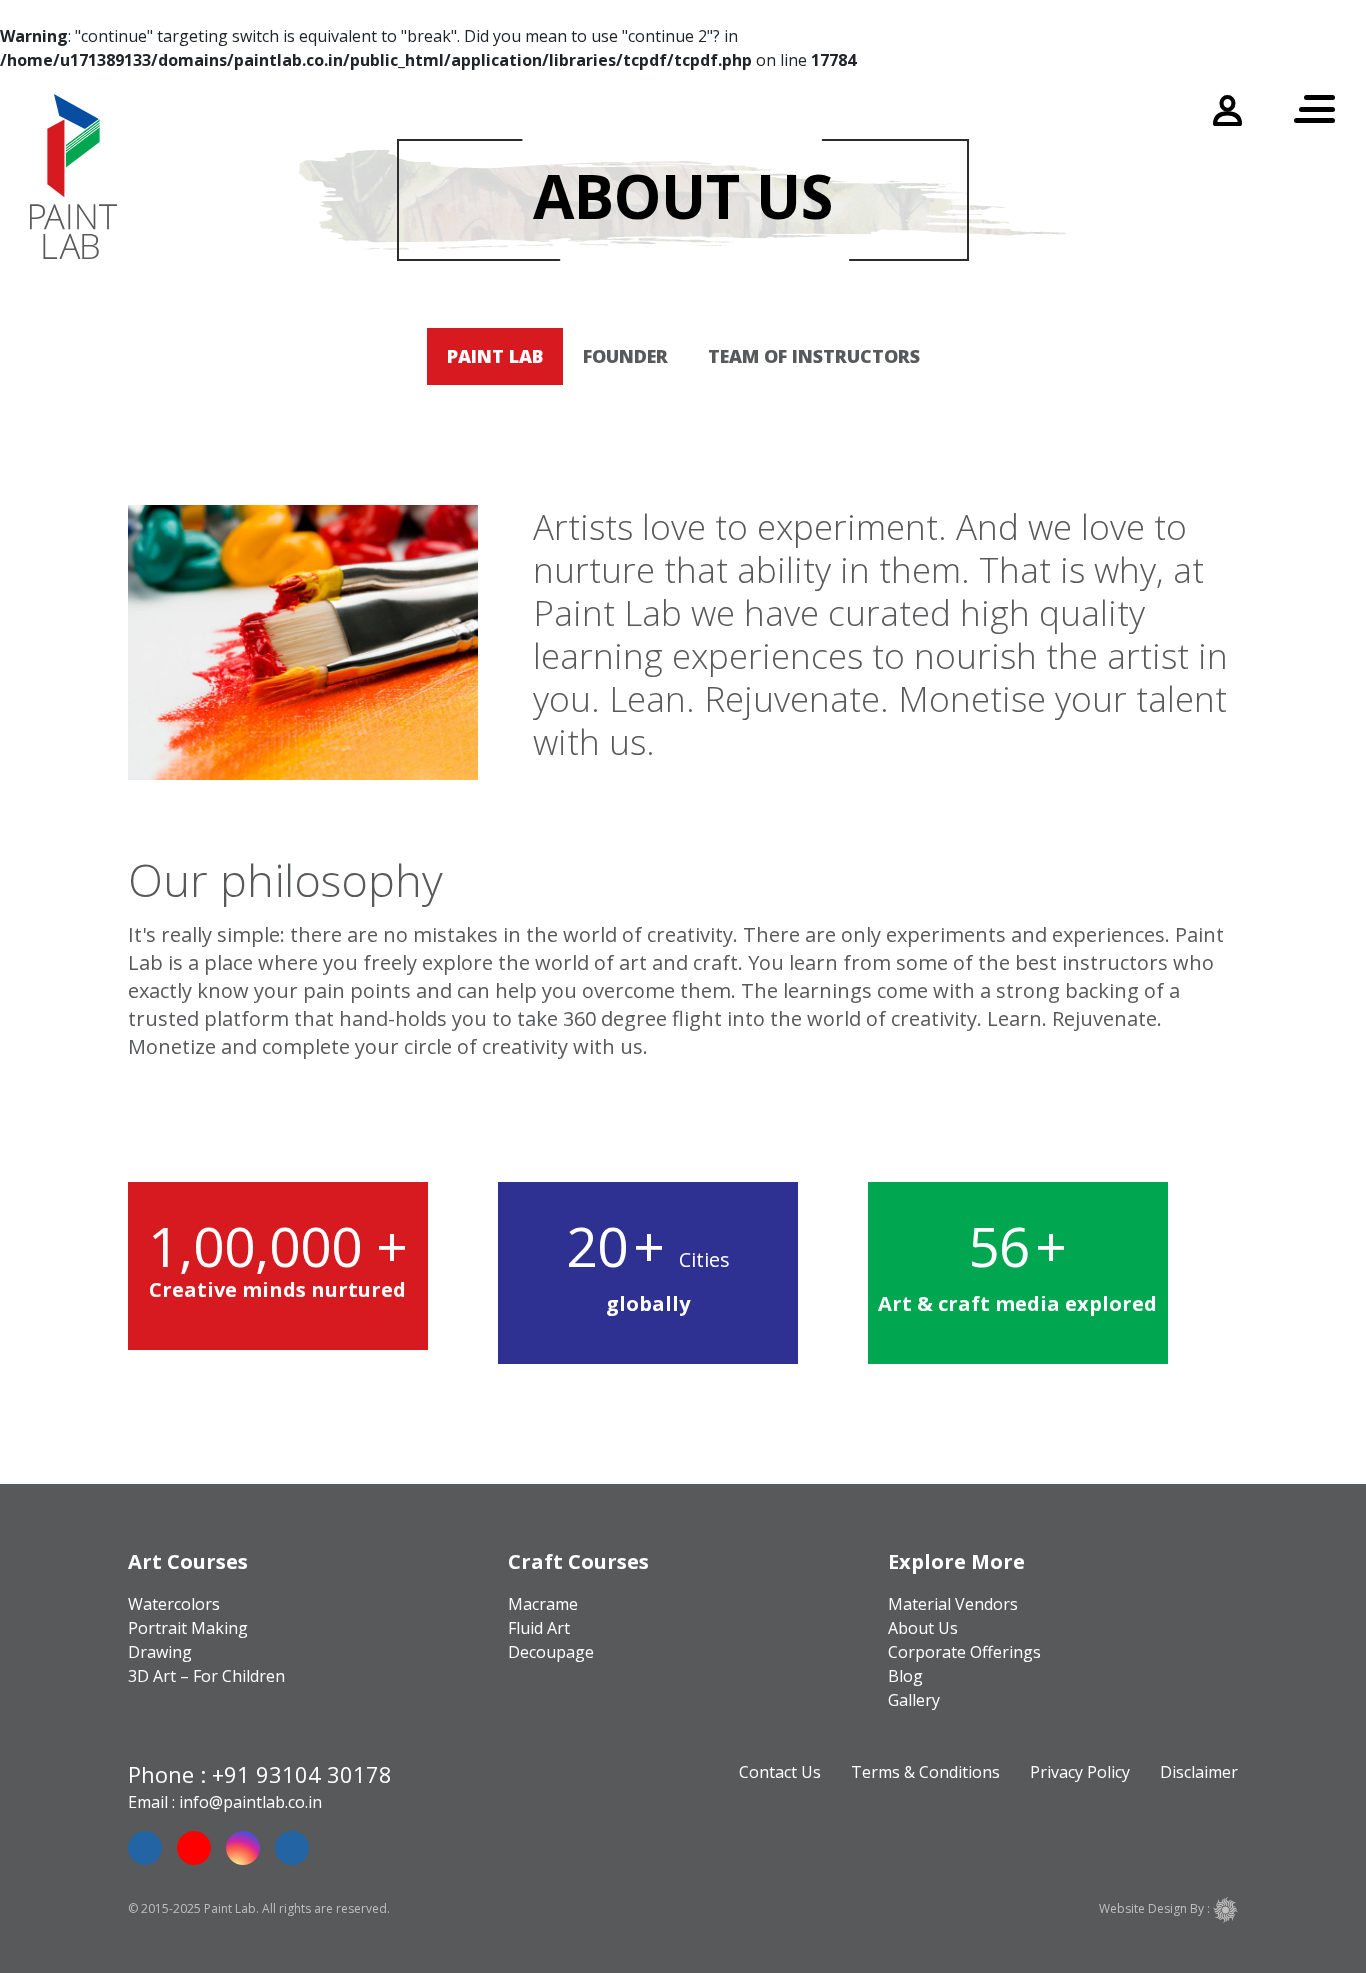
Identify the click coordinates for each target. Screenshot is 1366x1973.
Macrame (543, 1604)
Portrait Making (188, 1628)
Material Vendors (953, 1604)
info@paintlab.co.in (250, 1802)
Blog (905, 1676)
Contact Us (780, 1772)
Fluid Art (539, 1628)
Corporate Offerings (964, 1652)
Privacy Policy (1080, 1772)
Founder (625, 356)
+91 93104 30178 (302, 1774)
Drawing (160, 1652)
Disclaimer (1199, 1772)
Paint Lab (495, 356)
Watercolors (174, 1604)
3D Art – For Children (206, 1676)
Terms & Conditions (925, 1772)
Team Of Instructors (814, 356)
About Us (923, 1628)
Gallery (914, 1700)
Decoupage (551, 1652)
